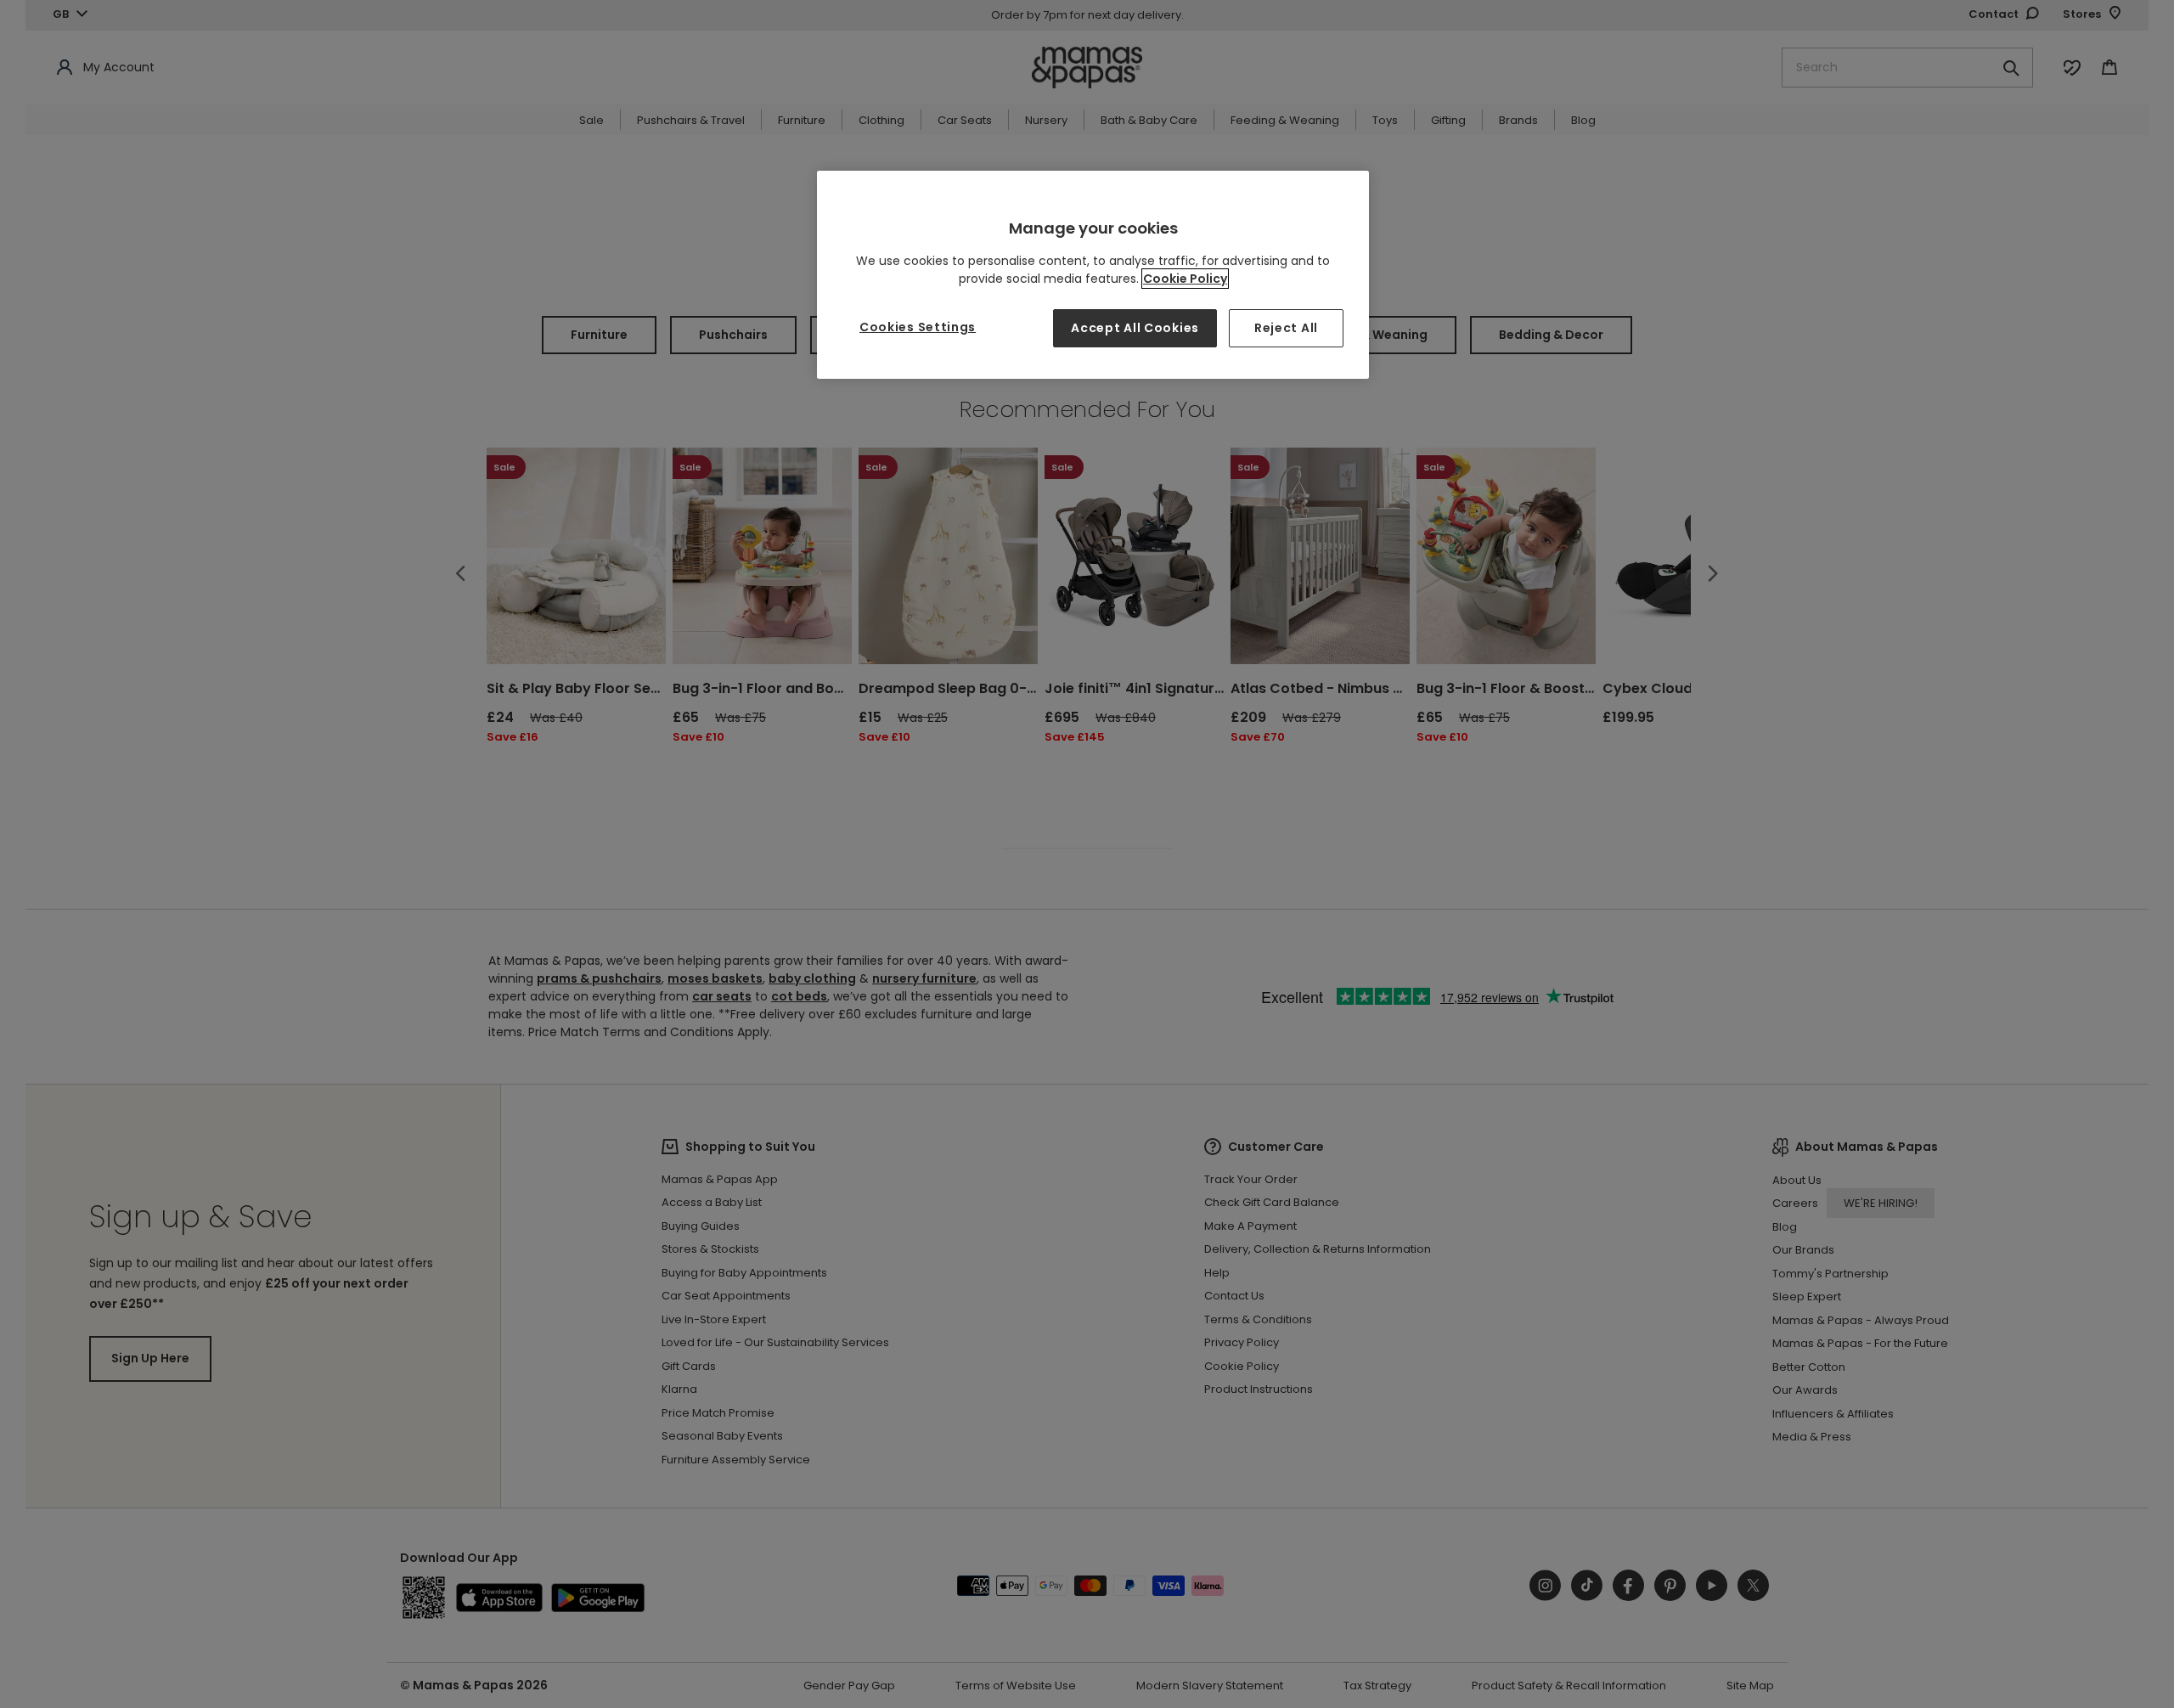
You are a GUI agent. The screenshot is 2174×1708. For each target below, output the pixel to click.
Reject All (1286, 328)
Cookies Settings (918, 327)
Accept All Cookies (1135, 328)
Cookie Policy (1185, 279)
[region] (1093, 275)
